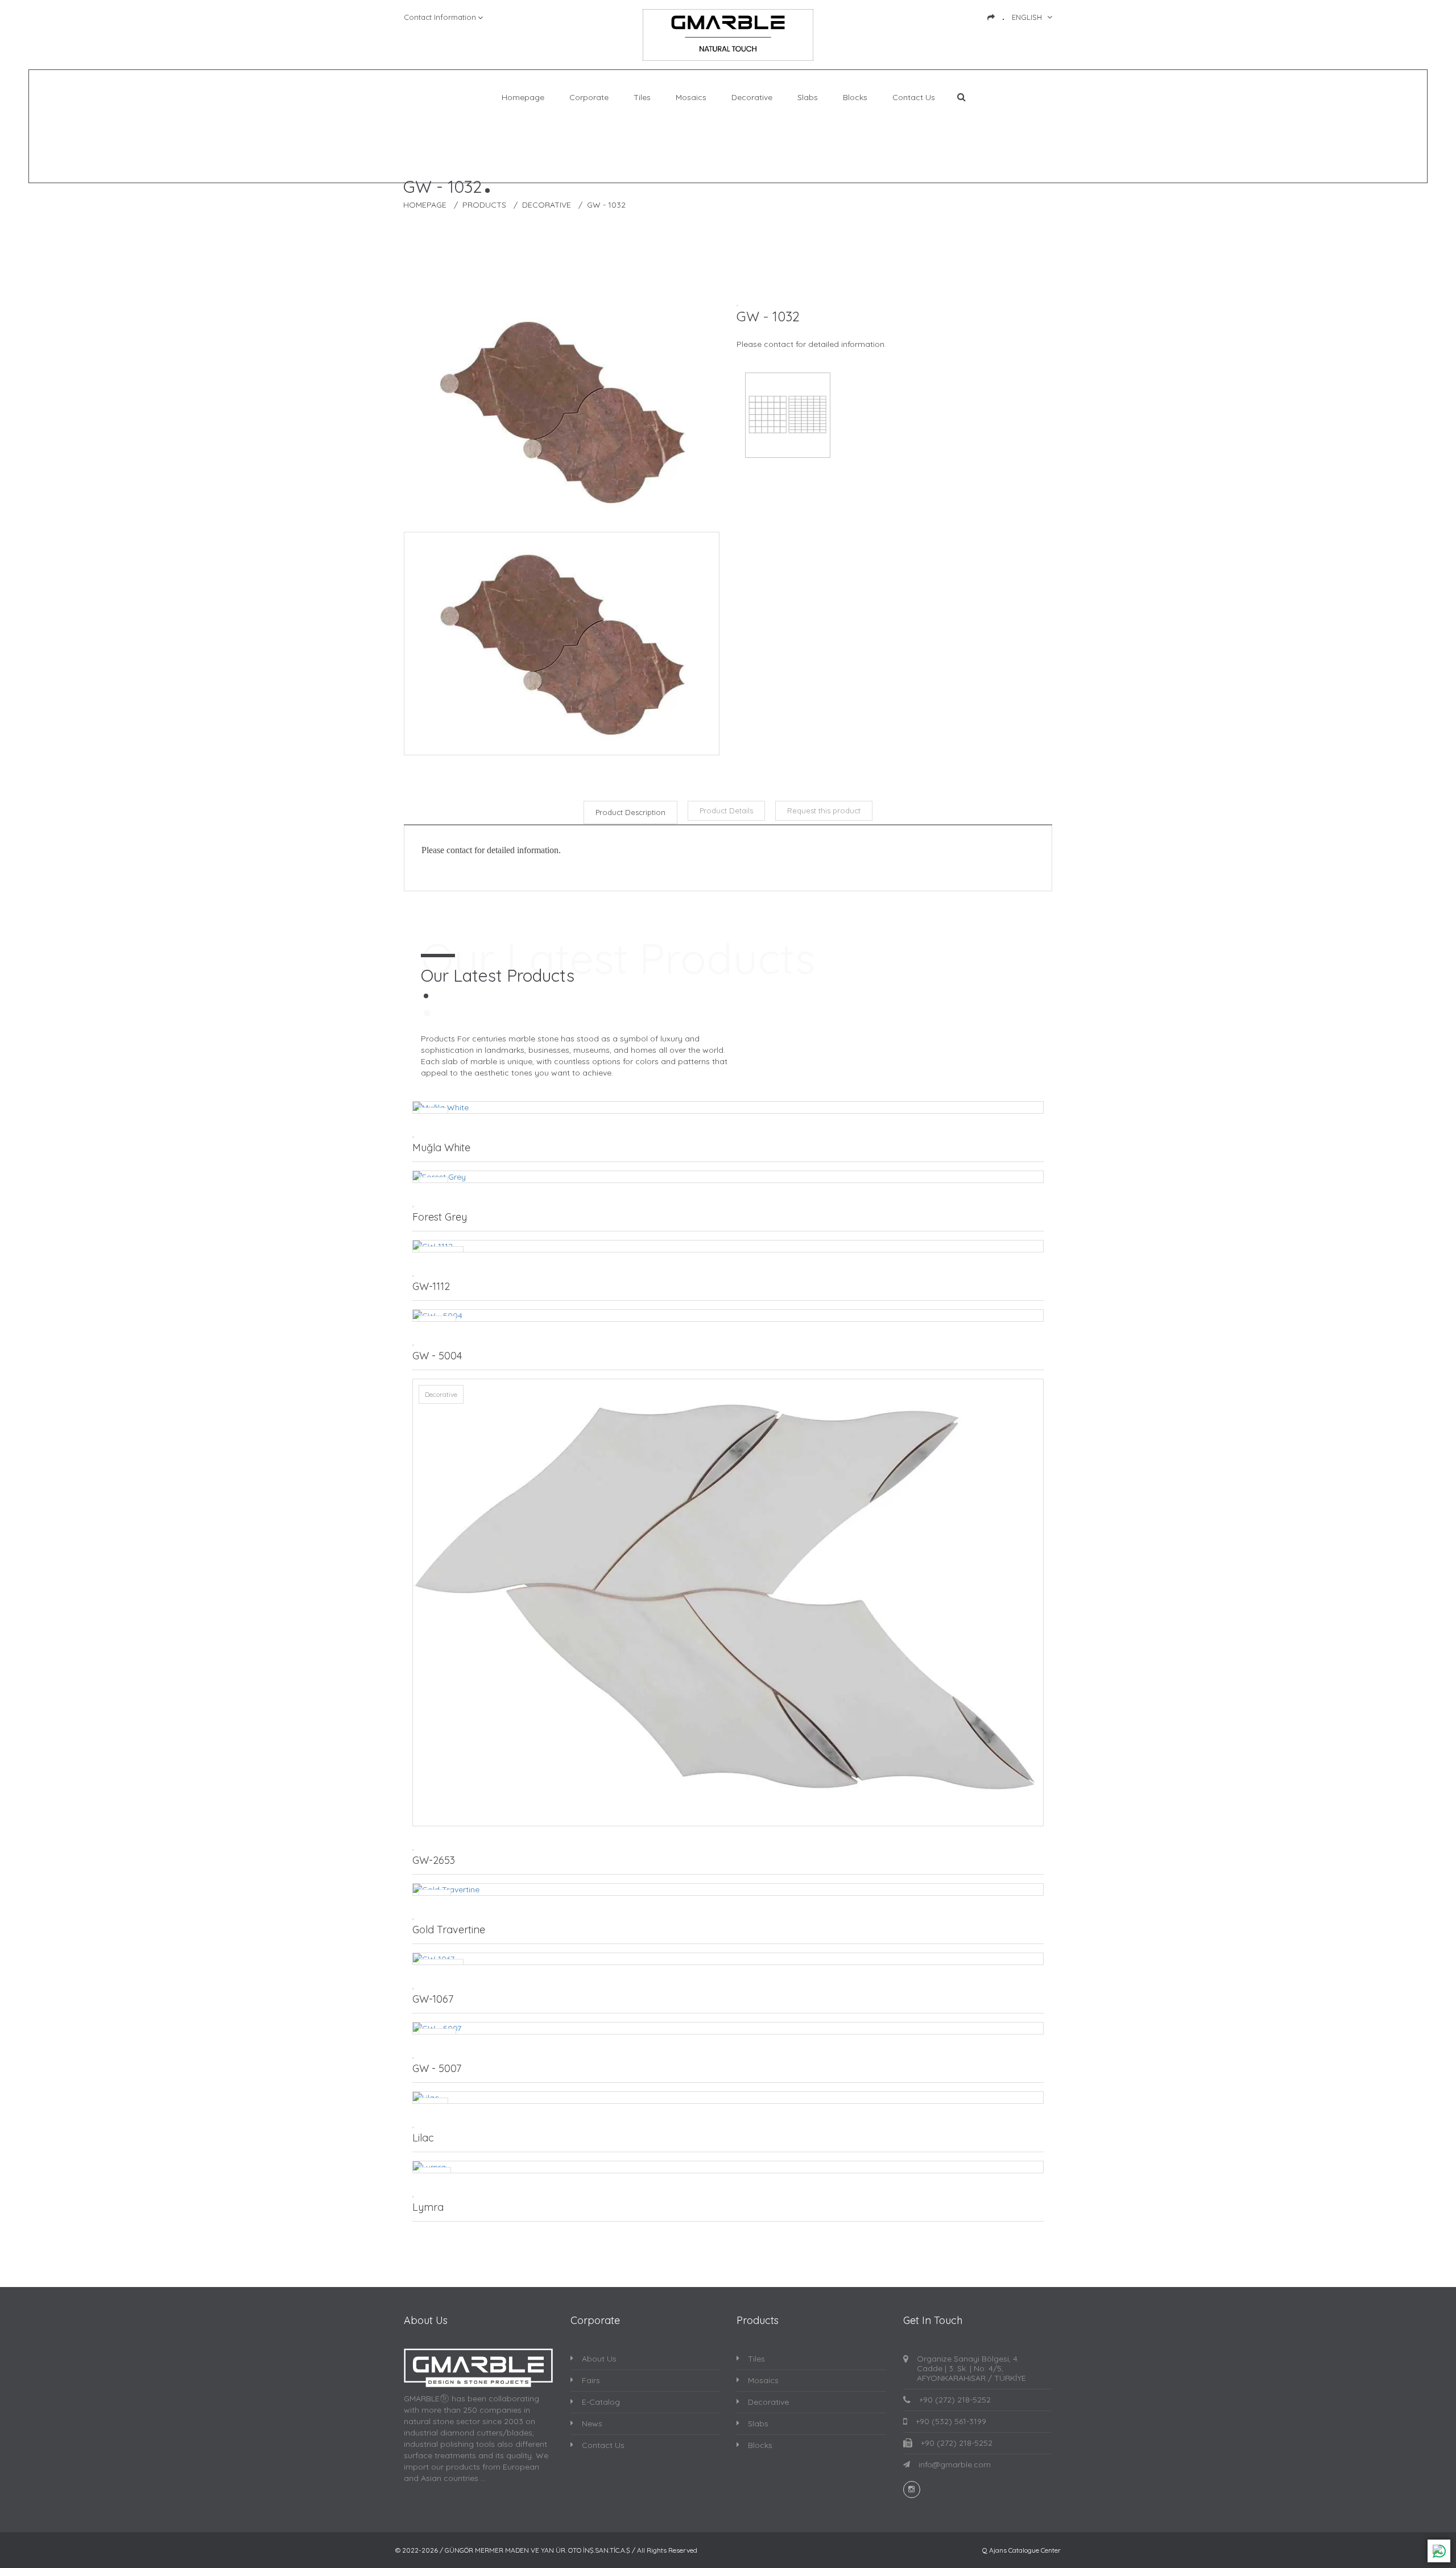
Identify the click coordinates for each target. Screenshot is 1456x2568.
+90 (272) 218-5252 (955, 2400)
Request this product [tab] (824, 810)
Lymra (428, 2207)
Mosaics (691, 98)
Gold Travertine (449, 1930)
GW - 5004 (437, 1356)
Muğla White (441, 1147)
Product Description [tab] (630, 812)
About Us (599, 2359)
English (1027, 17)
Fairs (591, 2380)
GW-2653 (434, 1860)
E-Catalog (601, 2402)
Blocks (855, 98)
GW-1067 (433, 1999)
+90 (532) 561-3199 (951, 2422)
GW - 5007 (437, 2068)
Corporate (589, 98)
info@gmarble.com (955, 2465)
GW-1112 (431, 1286)
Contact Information (440, 17)
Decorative (752, 98)
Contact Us (914, 98)
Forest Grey (440, 1217)
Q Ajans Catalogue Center (1021, 2550)
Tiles (642, 98)
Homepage (523, 98)
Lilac (423, 2138)
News (592, 2424)
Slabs (808, 98)
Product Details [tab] (726, 810)
